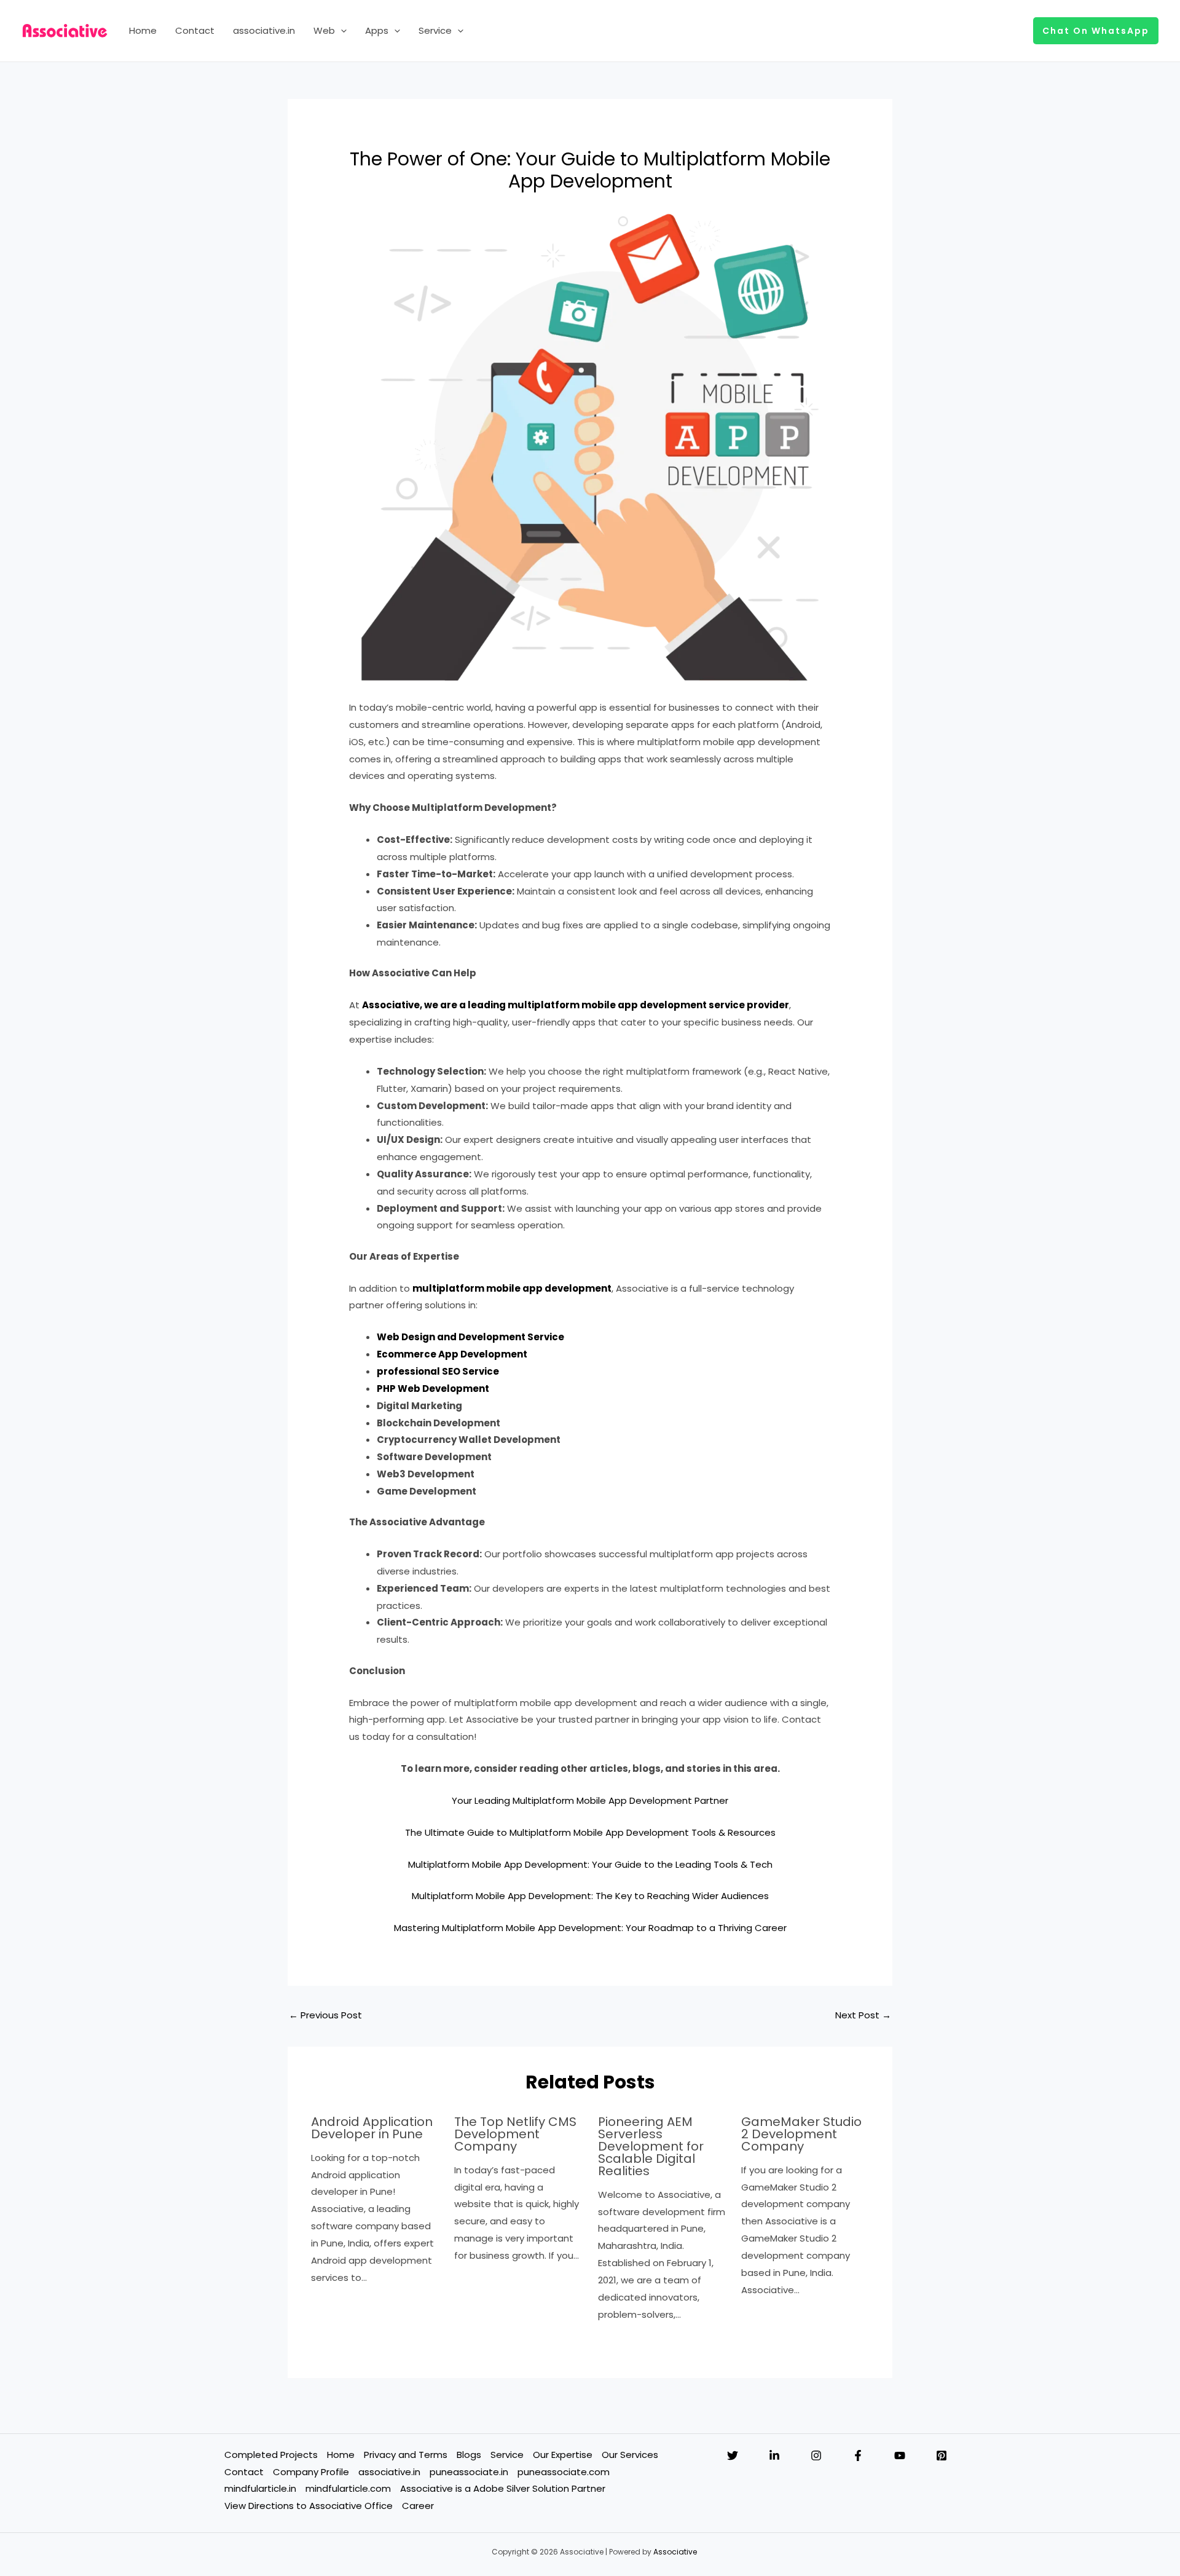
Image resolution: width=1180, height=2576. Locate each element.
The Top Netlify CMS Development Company (515, 2134)
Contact (195, 30)
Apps (377, 30)
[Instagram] (816, 2455)
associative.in (264, 30)
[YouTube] (900, 2455)
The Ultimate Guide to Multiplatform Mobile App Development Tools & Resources (590, 1832)
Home (143, 30)
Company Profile (311, 2472)
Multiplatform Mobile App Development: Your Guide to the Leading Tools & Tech (590, 1864)
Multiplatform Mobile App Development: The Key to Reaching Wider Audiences (590, 1896)
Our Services (630, 2455)
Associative (675, 2552)
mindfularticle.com (348, 2488)
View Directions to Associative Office (309, 2506)
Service (435, 30)
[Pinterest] (942, 2455)
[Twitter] (733, 2455)
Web (324, 30)
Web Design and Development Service (470, 1337)
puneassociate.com (564, 2472)
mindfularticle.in (260, 2488)
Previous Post (325, 2015)
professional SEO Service (438, 1371)
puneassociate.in (469, 2472)
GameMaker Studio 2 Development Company (801, 2134)
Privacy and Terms (406, 2455)
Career (418, 2506)
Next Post (863, 2015)
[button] (341, 31)
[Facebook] (858, 2455)
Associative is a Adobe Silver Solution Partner (503, 2488)
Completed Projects (271, 2455)
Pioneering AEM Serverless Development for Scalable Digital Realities (651, 2146)
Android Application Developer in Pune (372, 2128)
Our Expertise (563, 2455)
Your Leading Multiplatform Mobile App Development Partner (590, 1800)
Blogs (469, 2455)
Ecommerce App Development (452, 1354)
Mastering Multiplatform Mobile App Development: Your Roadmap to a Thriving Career (590, 1928)
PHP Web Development (433, 1389)
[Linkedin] (774, 2455)
